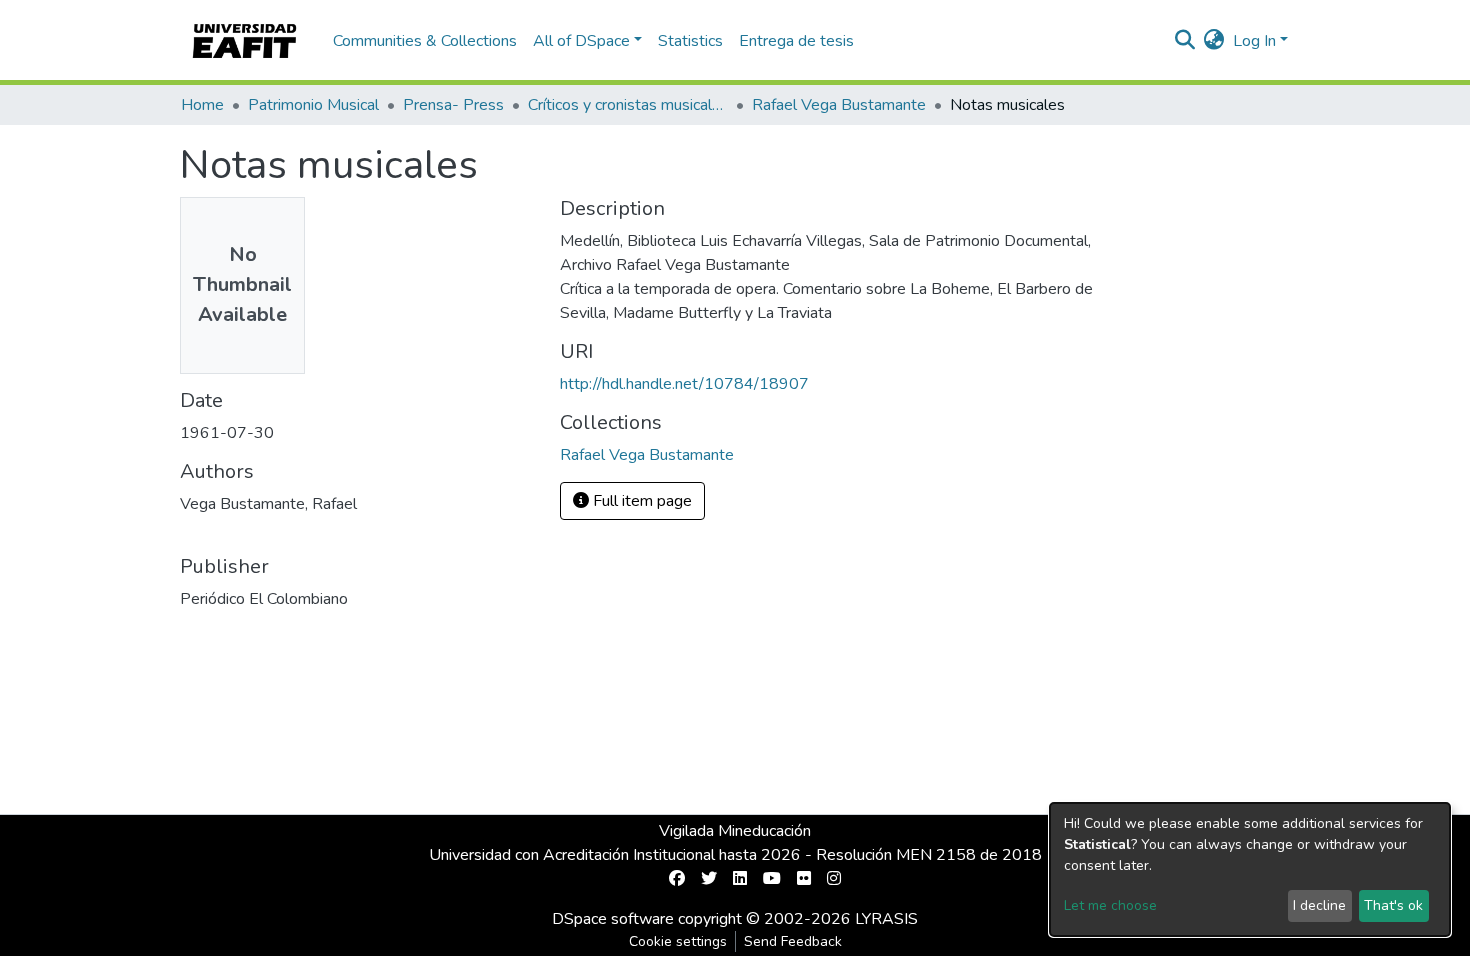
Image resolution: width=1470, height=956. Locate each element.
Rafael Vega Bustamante (839, 105)
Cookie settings (678, 941)
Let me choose (1110, 905)
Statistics (690, 41)
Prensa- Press (453, 105)
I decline (1319, 905)
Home (202, 105)
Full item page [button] (640, 501)
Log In (1254, 41)
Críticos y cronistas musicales (628, 105)
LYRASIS (886, 919)
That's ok (1393, 905)
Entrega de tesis (796, 41)
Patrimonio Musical (313, 105)
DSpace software (613, 919)
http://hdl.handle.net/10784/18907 (684, 384)
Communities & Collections (425, 41)
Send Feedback (793, 941)
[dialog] (1250, 869)
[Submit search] (1185, 41)
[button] (1214, 41)
